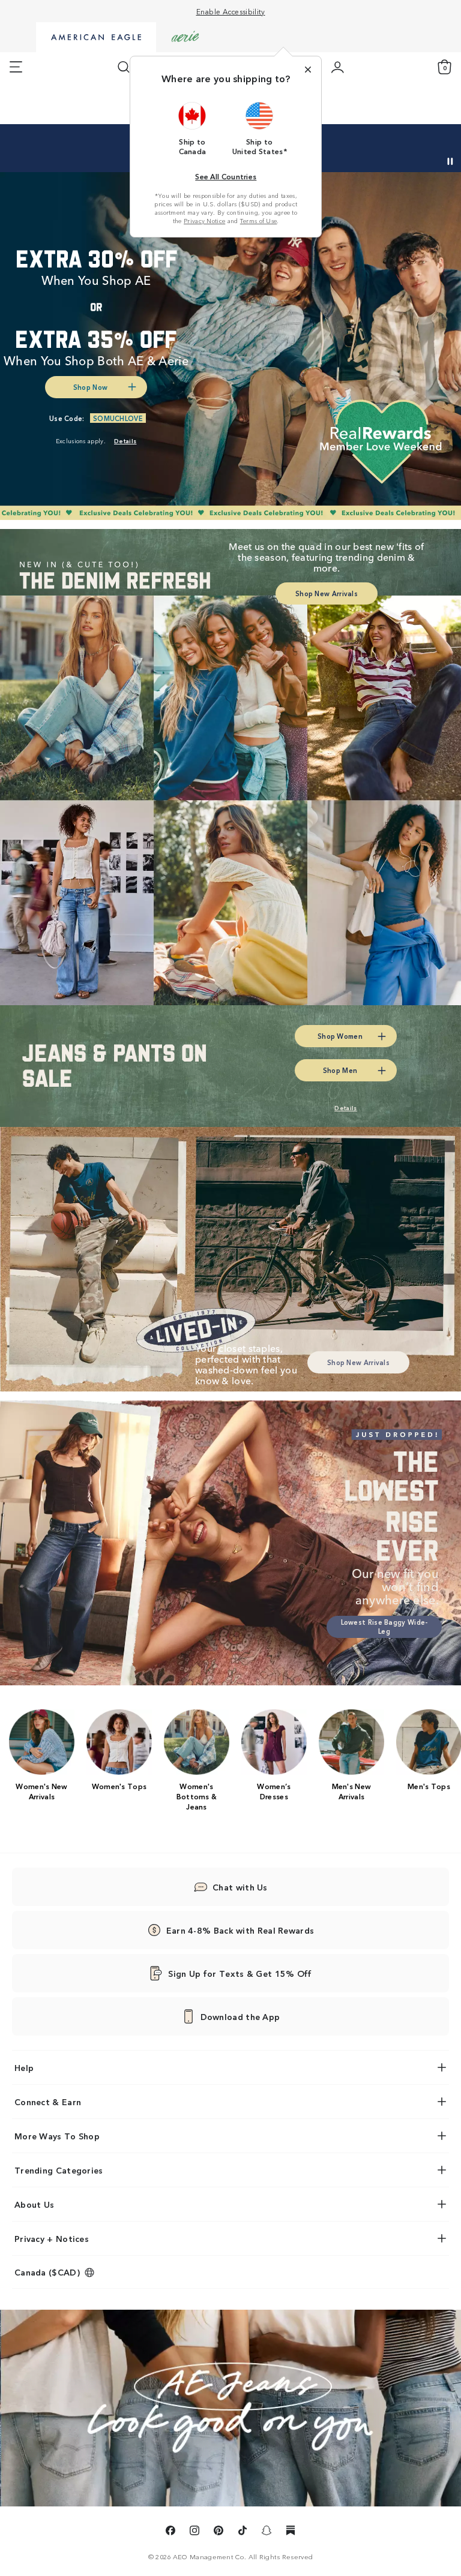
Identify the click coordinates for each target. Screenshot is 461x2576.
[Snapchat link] (267, 2532)
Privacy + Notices (52, 2238)
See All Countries (226, 176)
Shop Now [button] (90, 387)
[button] (193, 128)
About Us (34, 2204)
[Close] (308, 70)
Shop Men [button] (340, 1070)
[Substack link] (291, 2532)
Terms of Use (259, 221)
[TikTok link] (243, 2532)
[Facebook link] (170, 2532)
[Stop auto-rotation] (450, 161)
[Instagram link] (194, 2532)
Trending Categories (59, 2170)
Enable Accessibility (231, 11)
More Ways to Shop (57, 2136)
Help (24, 2067)
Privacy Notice (204, 221)
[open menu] (16, 67)
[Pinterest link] (218, 2532)
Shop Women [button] (340, 1036)
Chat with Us (240, 1887)
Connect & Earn (48, 2102)
